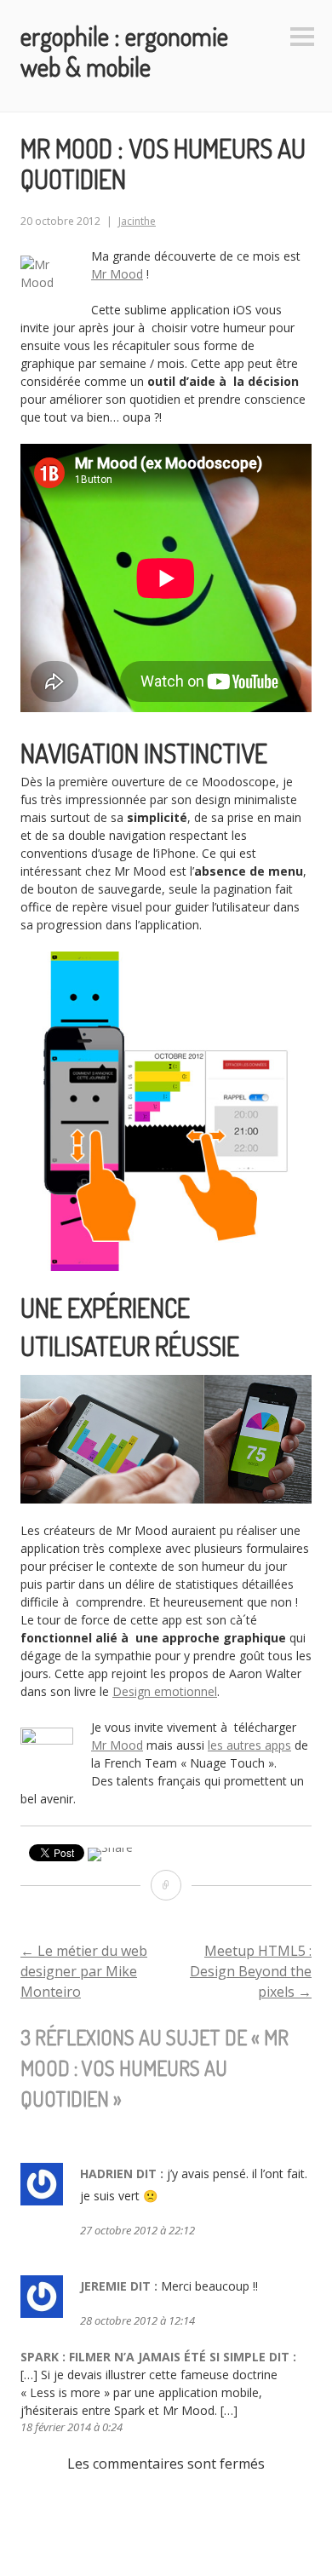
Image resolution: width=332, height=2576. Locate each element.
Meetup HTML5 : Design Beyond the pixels (251, 1971)
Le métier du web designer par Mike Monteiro (84, 1971)
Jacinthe (137, 221)
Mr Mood (117, 274)
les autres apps (249, 1745)
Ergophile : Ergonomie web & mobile (124, 51)
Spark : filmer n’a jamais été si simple (143, 2357)
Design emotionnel (165, 1691)
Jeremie (103, 2286)
